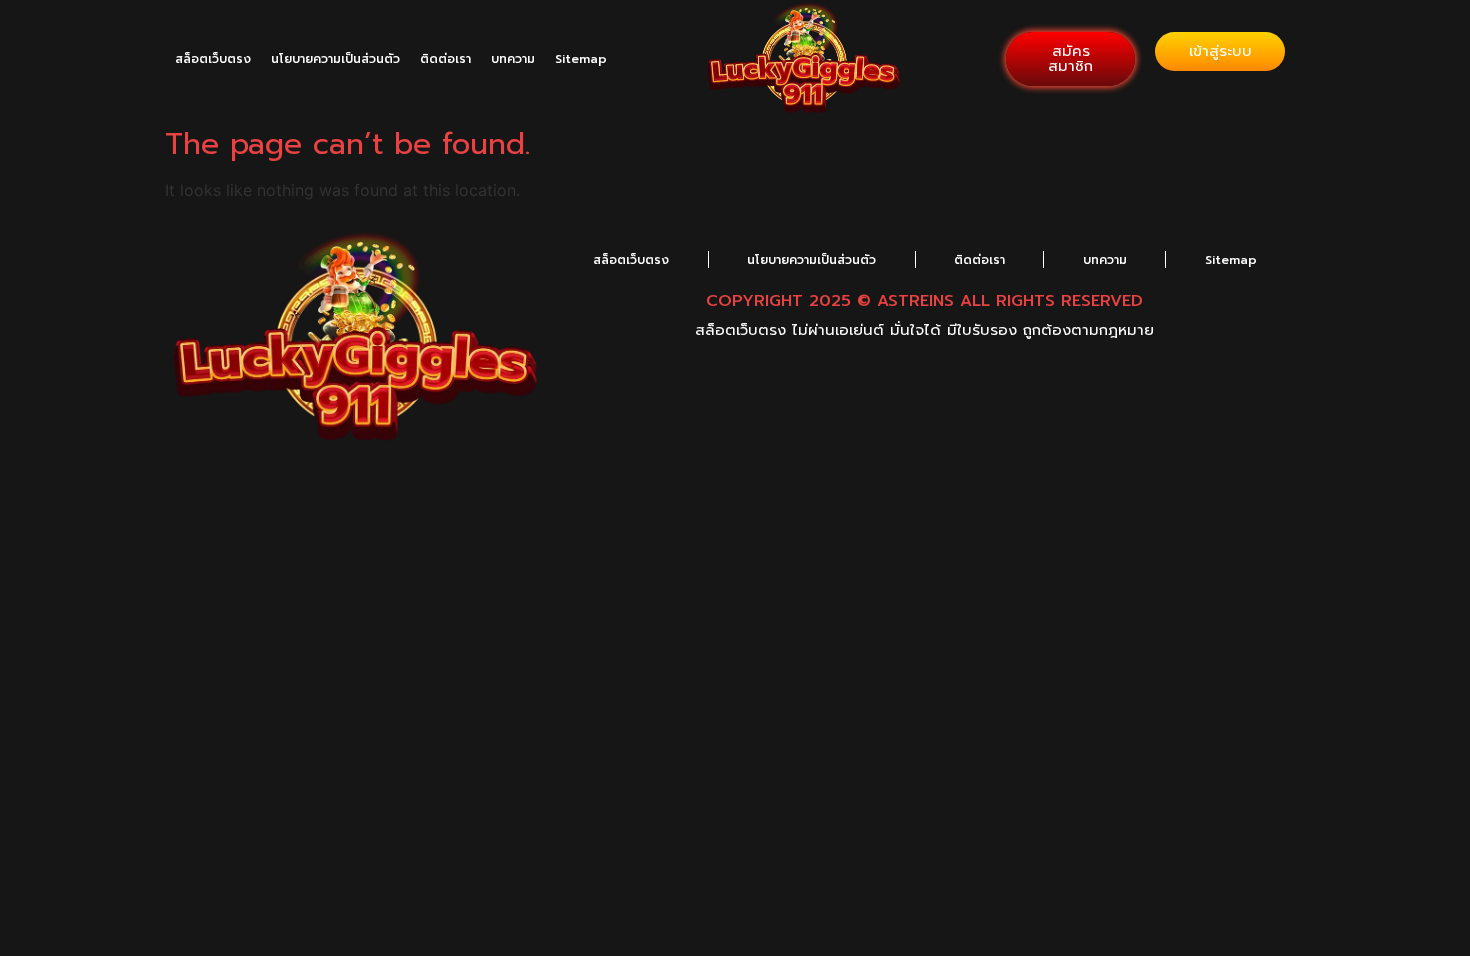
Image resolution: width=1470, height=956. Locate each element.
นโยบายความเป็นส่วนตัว (335, 59)
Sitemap (581, 59)
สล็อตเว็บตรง (213, 59)
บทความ (513, 59)
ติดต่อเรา (445, 59)
